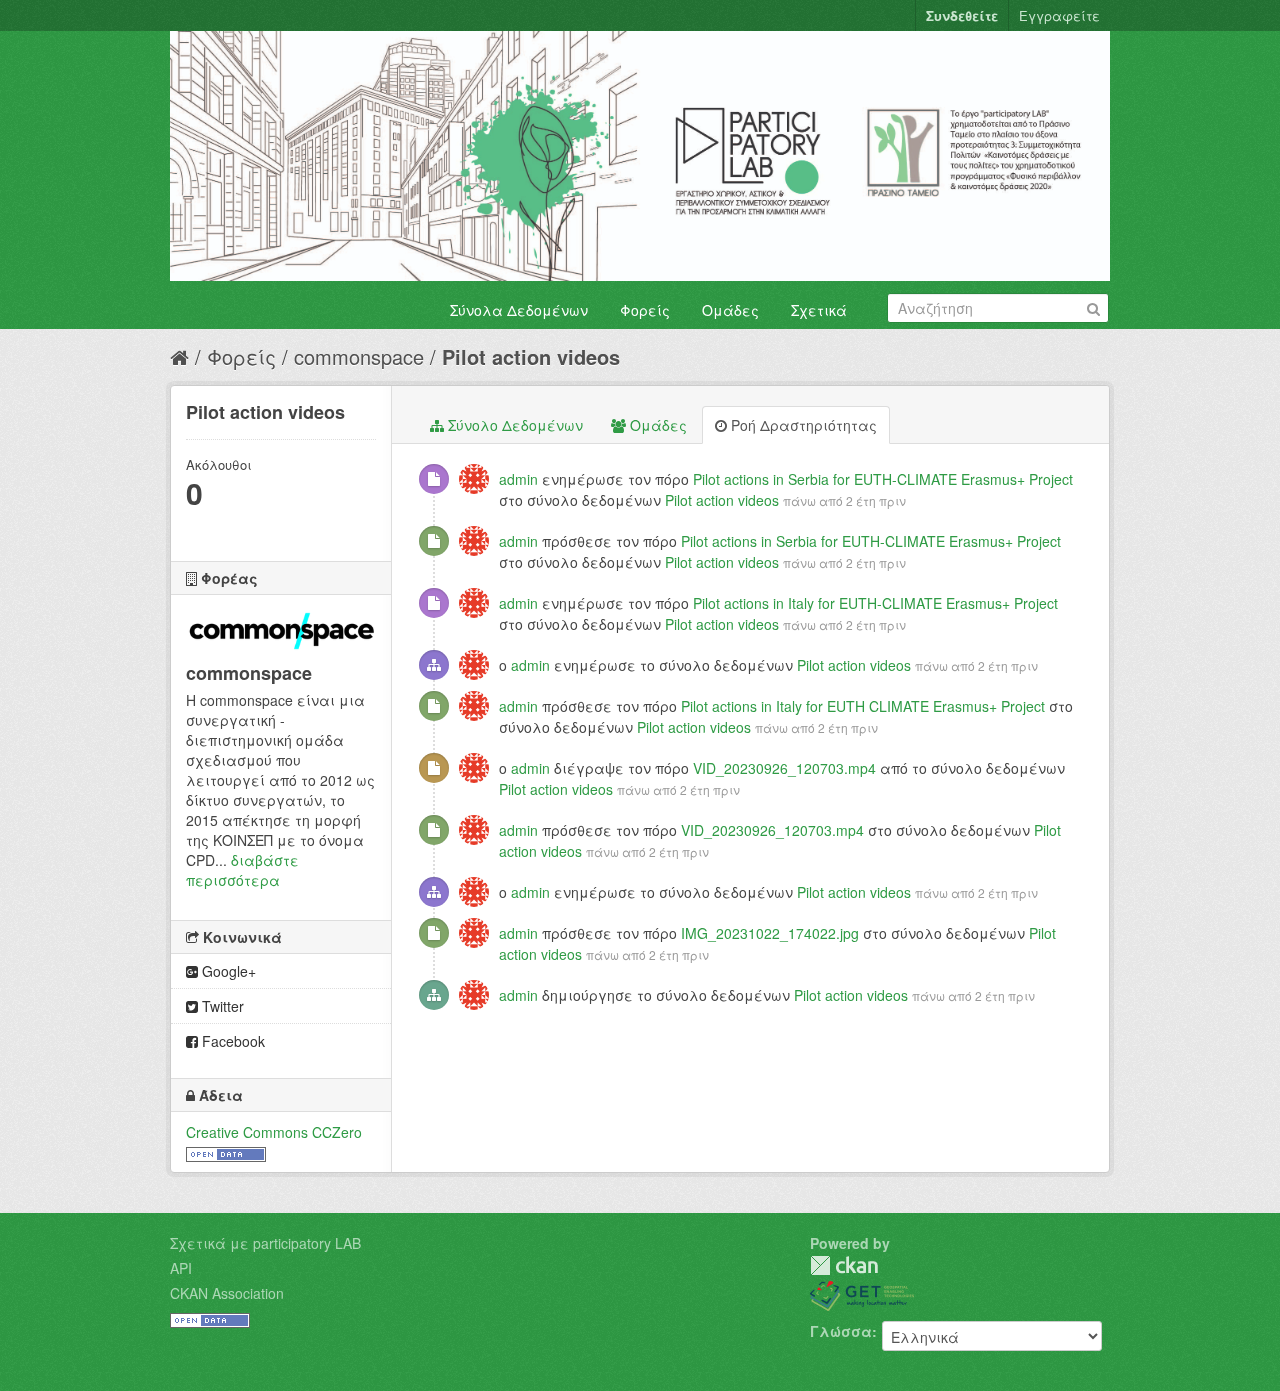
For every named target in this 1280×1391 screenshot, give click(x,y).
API (181, 1268)
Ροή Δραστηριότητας (802, 425)
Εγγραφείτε (1059, 15)
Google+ (227, 971)
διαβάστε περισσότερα (242, 870)
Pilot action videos (531, 356)
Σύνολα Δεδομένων (519, 310)
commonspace (359, 356)
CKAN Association (227, 1293)
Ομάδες (730, 310)
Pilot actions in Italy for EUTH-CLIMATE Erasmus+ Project (875, 603)
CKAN (844, 1265)
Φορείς (645, 310)
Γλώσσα (841, 1331)
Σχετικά (819, 310)
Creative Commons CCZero (274, 1132)
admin (518, 479)
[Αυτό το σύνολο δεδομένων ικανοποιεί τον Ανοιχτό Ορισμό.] (226, 1152)
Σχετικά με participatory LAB (265, 1243)
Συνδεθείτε (962, 15)
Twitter (221, 1006)
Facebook (231, 1041)
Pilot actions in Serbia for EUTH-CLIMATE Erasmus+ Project (883, 479)
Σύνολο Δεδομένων (513, 425)
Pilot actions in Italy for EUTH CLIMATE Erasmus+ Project (863, 706)
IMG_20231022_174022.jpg (770, 933)
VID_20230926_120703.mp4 (784, 768)
